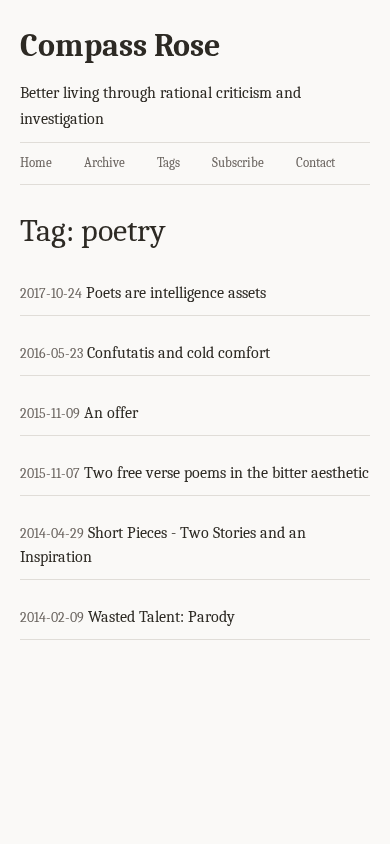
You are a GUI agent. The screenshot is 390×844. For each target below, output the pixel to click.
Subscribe (238, 162)
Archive (104, 162)
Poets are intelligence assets (176, 293)
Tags (168, 162)
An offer (111, 413)
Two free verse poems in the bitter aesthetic (226, 473)
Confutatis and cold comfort (178, 353)
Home (36, 162)
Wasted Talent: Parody (161, 617)
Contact (315, 162)
